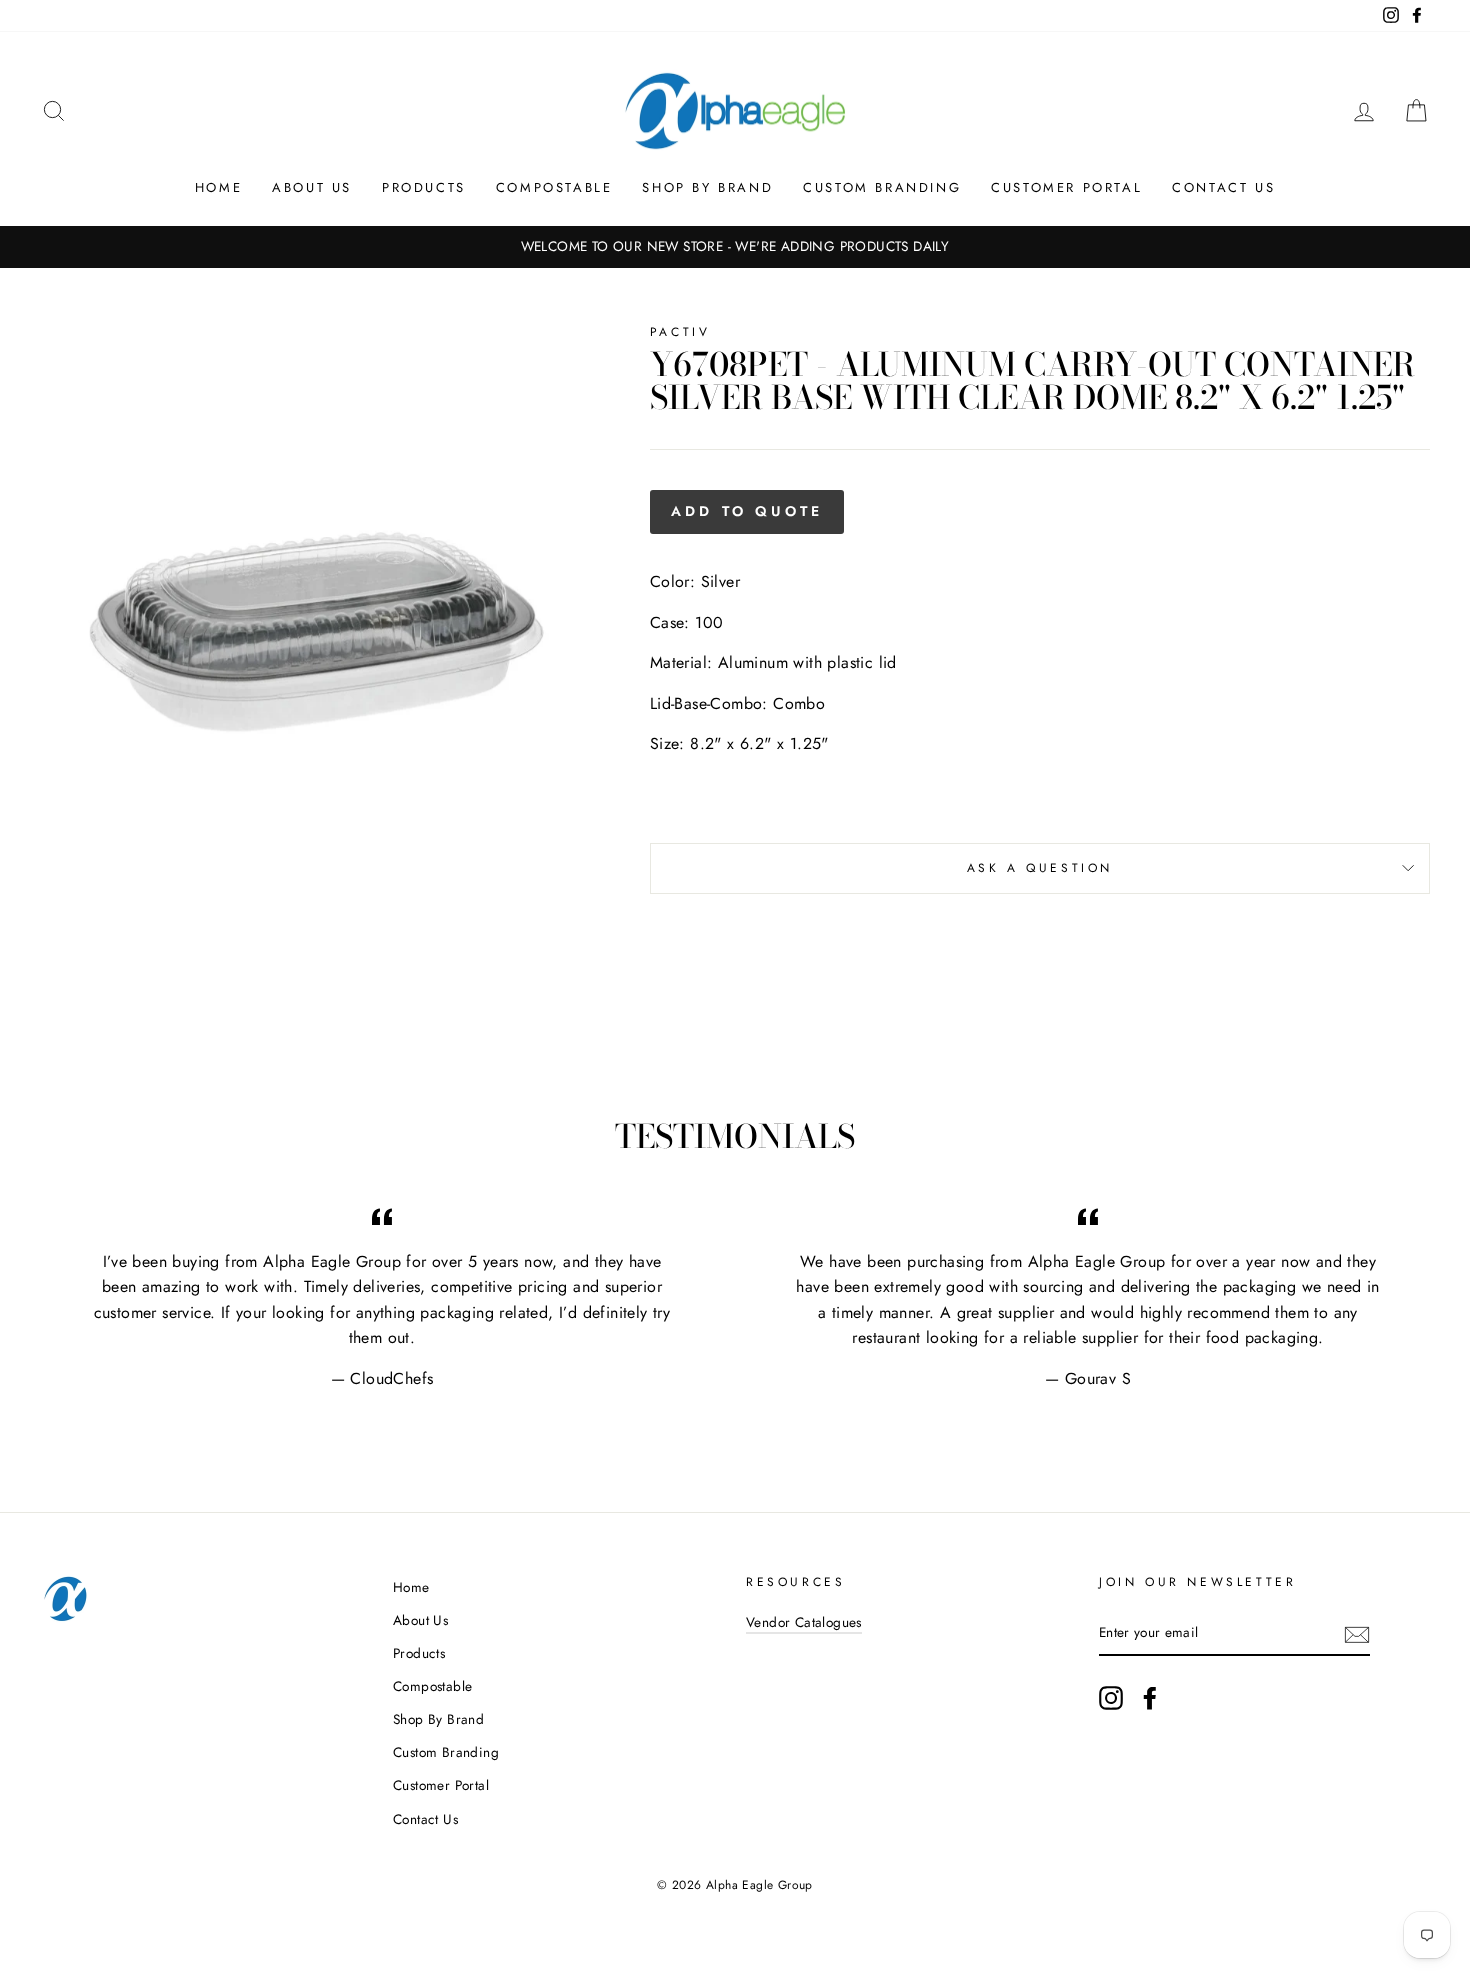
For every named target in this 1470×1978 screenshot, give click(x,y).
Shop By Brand (707, 187)
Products (424, 187)
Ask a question (1040, 868)
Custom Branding (882, 187)
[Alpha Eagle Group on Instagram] (1111, 1698)
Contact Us (1223, 187)
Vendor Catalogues (804, 1622)
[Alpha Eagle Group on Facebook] (1150, 1698)
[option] (735, 247)
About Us (312, 187)
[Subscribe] (1357, 1633)
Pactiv (680, 332)
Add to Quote (747, 511)
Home (218, 187)
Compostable (554, 187)
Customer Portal (1066, 187)
